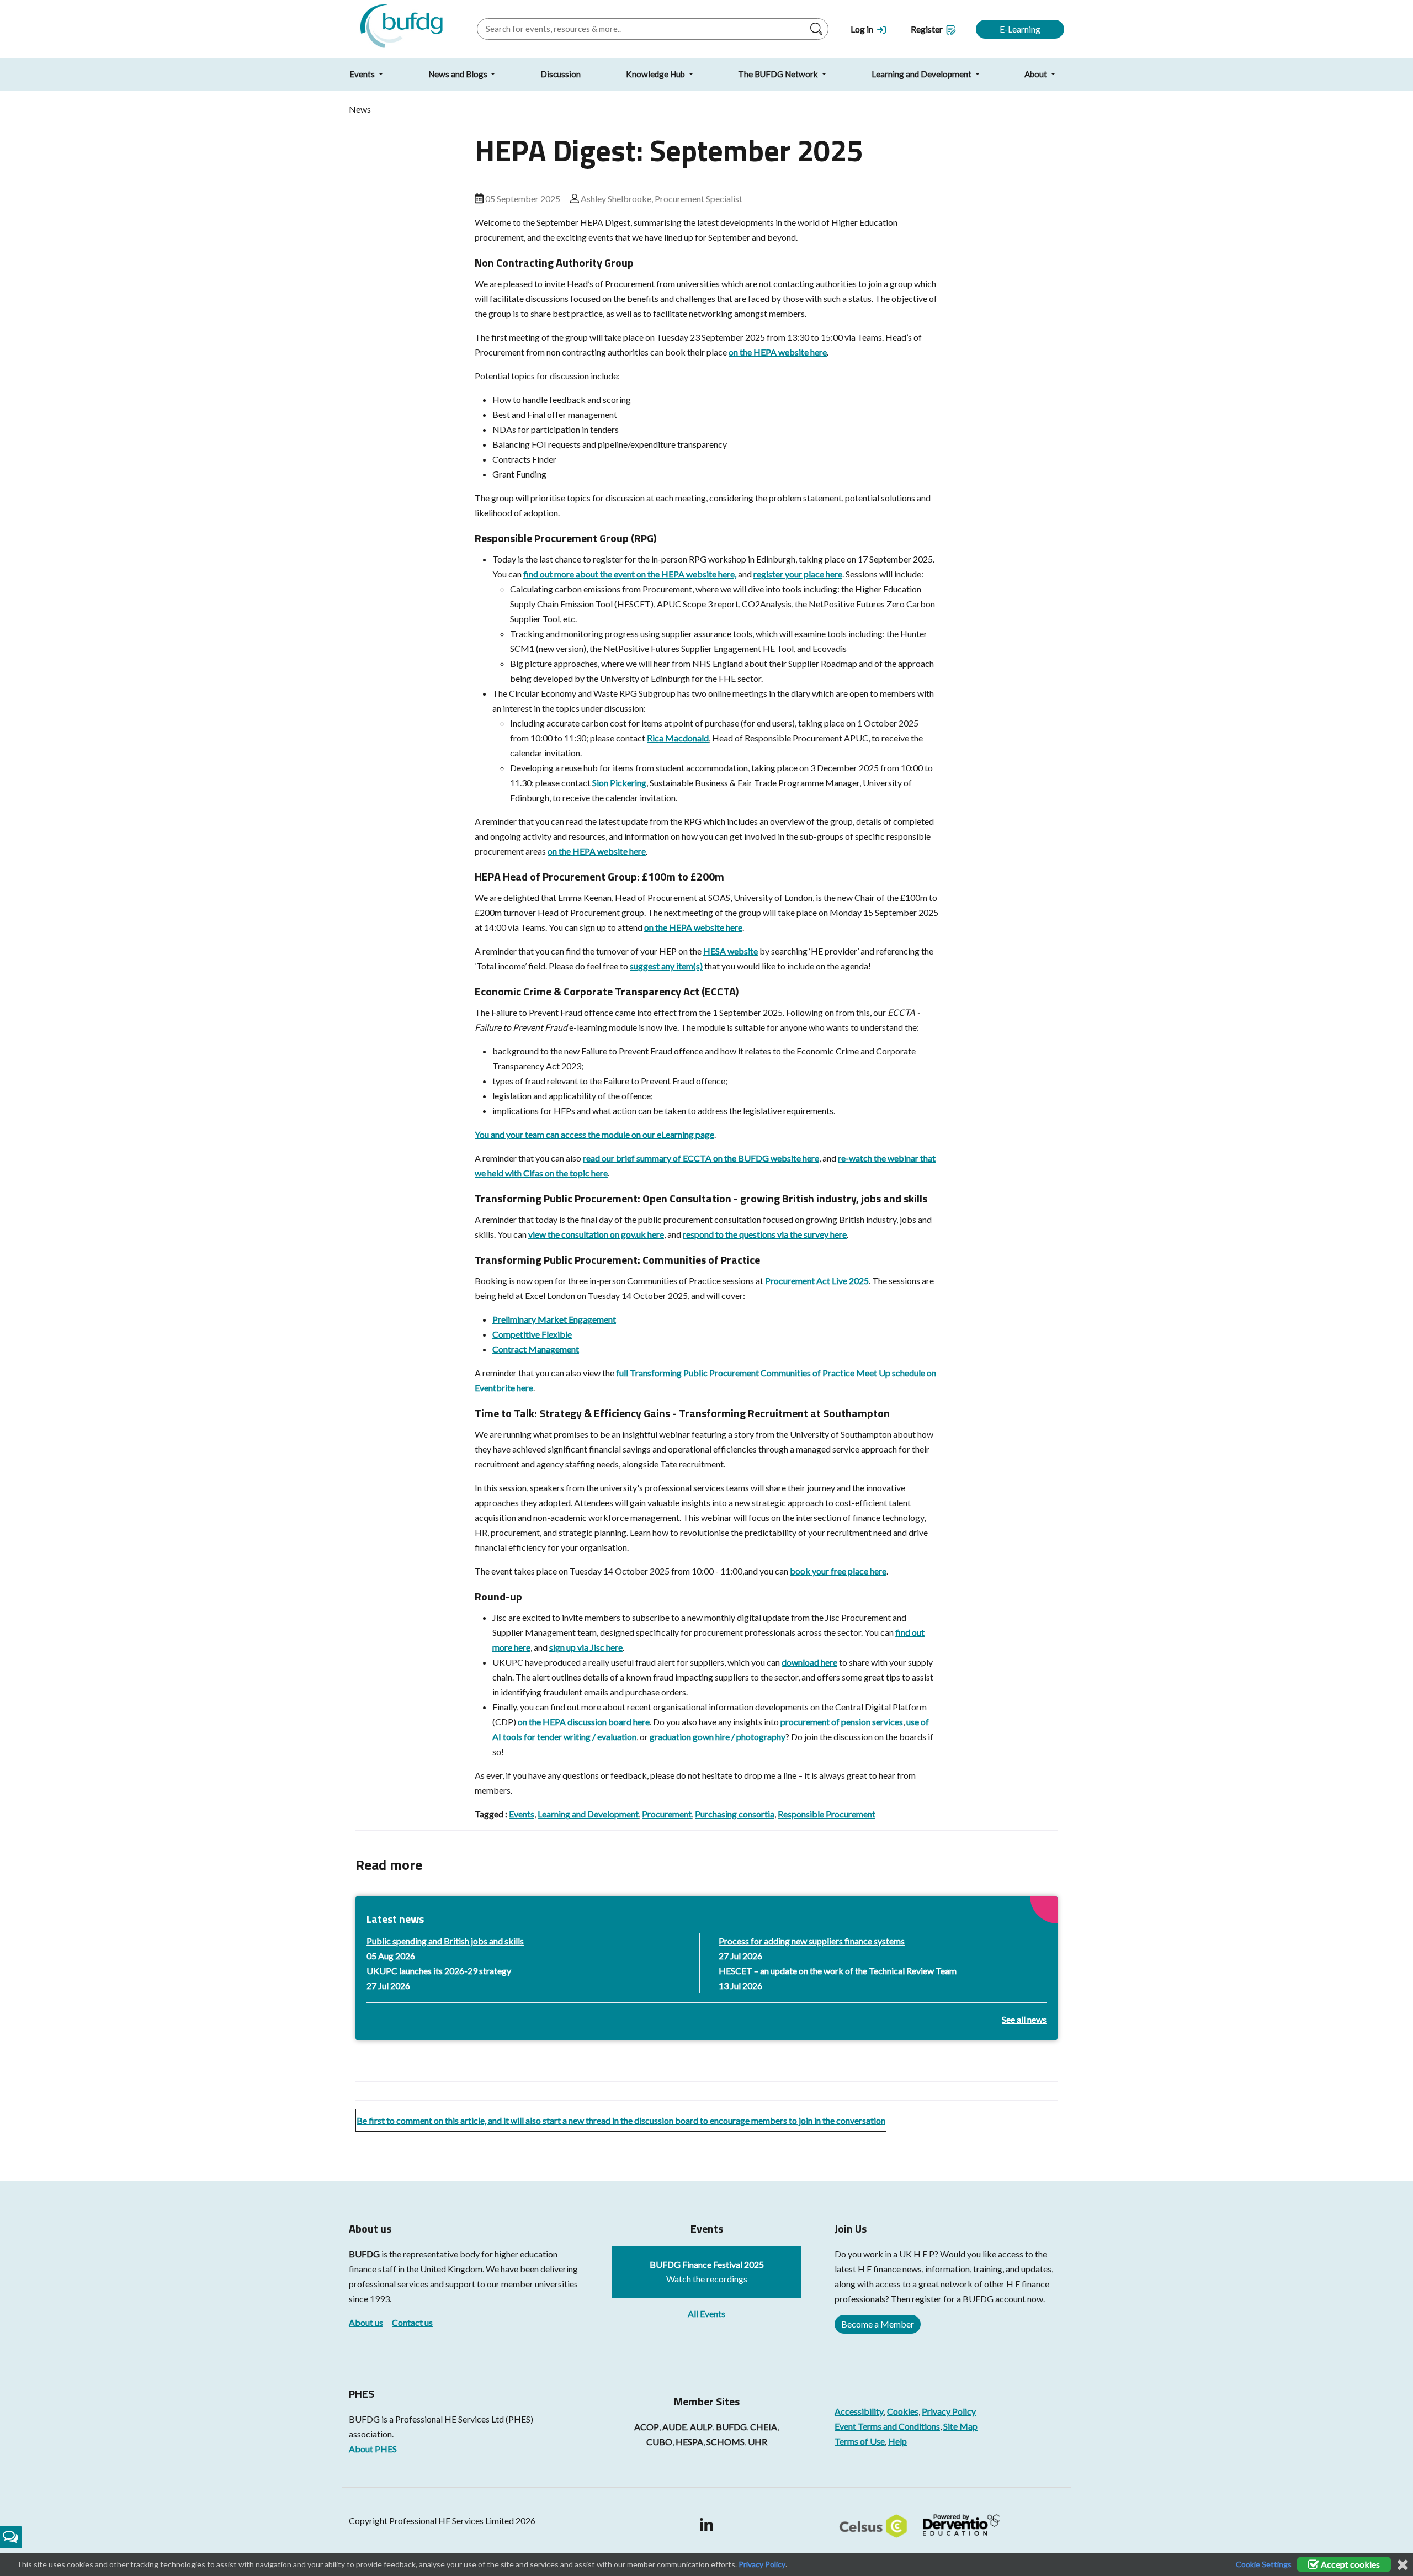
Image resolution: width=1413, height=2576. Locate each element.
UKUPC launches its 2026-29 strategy (439, 1971)
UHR (758, 2442)
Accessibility (859, 2411)
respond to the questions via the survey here (765, 1234)
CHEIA (764, 2427)
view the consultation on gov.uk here (596, 1234)
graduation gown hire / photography (718, 1737)
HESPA (689, 2442)
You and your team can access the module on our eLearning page (594, 1134)
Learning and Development (922, 74)
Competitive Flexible (532, 1334)
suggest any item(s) (666, 966)
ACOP (647, 2427)
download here (809, 1662)
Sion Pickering (619, 783)
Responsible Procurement (827, 1814)
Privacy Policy (949, 2411)
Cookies (903, 2411)
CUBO (659, 2442)
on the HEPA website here (778, 352)
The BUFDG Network (779, 74)
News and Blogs (459, 74)
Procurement (667, 1814)
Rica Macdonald (678, 738)
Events (363, 74)
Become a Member (878, 2324)
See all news (1024, 2019)
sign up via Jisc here (586, 1647)
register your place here (798, 574)
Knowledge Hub (656, 74)
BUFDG (364, 2254)
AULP (701, 2427)
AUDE (674, 2427)
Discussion (561, 74)
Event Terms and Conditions (887, 2426)
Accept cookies (1350, 2564)
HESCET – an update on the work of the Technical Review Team (838, 1971)
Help (897, 2441)
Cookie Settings (1264, 2564)
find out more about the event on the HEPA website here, (630, 574)
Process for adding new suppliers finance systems (812, 1941)
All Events (706, 2313)
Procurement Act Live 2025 (817, 1281)
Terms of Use (860, 2441)
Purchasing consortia (735, 1814)
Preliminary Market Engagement (554, 1319)
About (1037, 74)
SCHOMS (726, 2442)
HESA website (731, 951)
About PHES (373, 2449)
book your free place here (838, 1571)
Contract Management (536, 1349)
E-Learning (1020, 29)
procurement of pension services (842, 1722)
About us (366, 2322)
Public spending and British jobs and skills (445, 1941)
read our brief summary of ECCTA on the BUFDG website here (701, 1158)
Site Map (960, 2426)
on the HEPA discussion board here (584, 1722)
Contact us (412, 2322)
